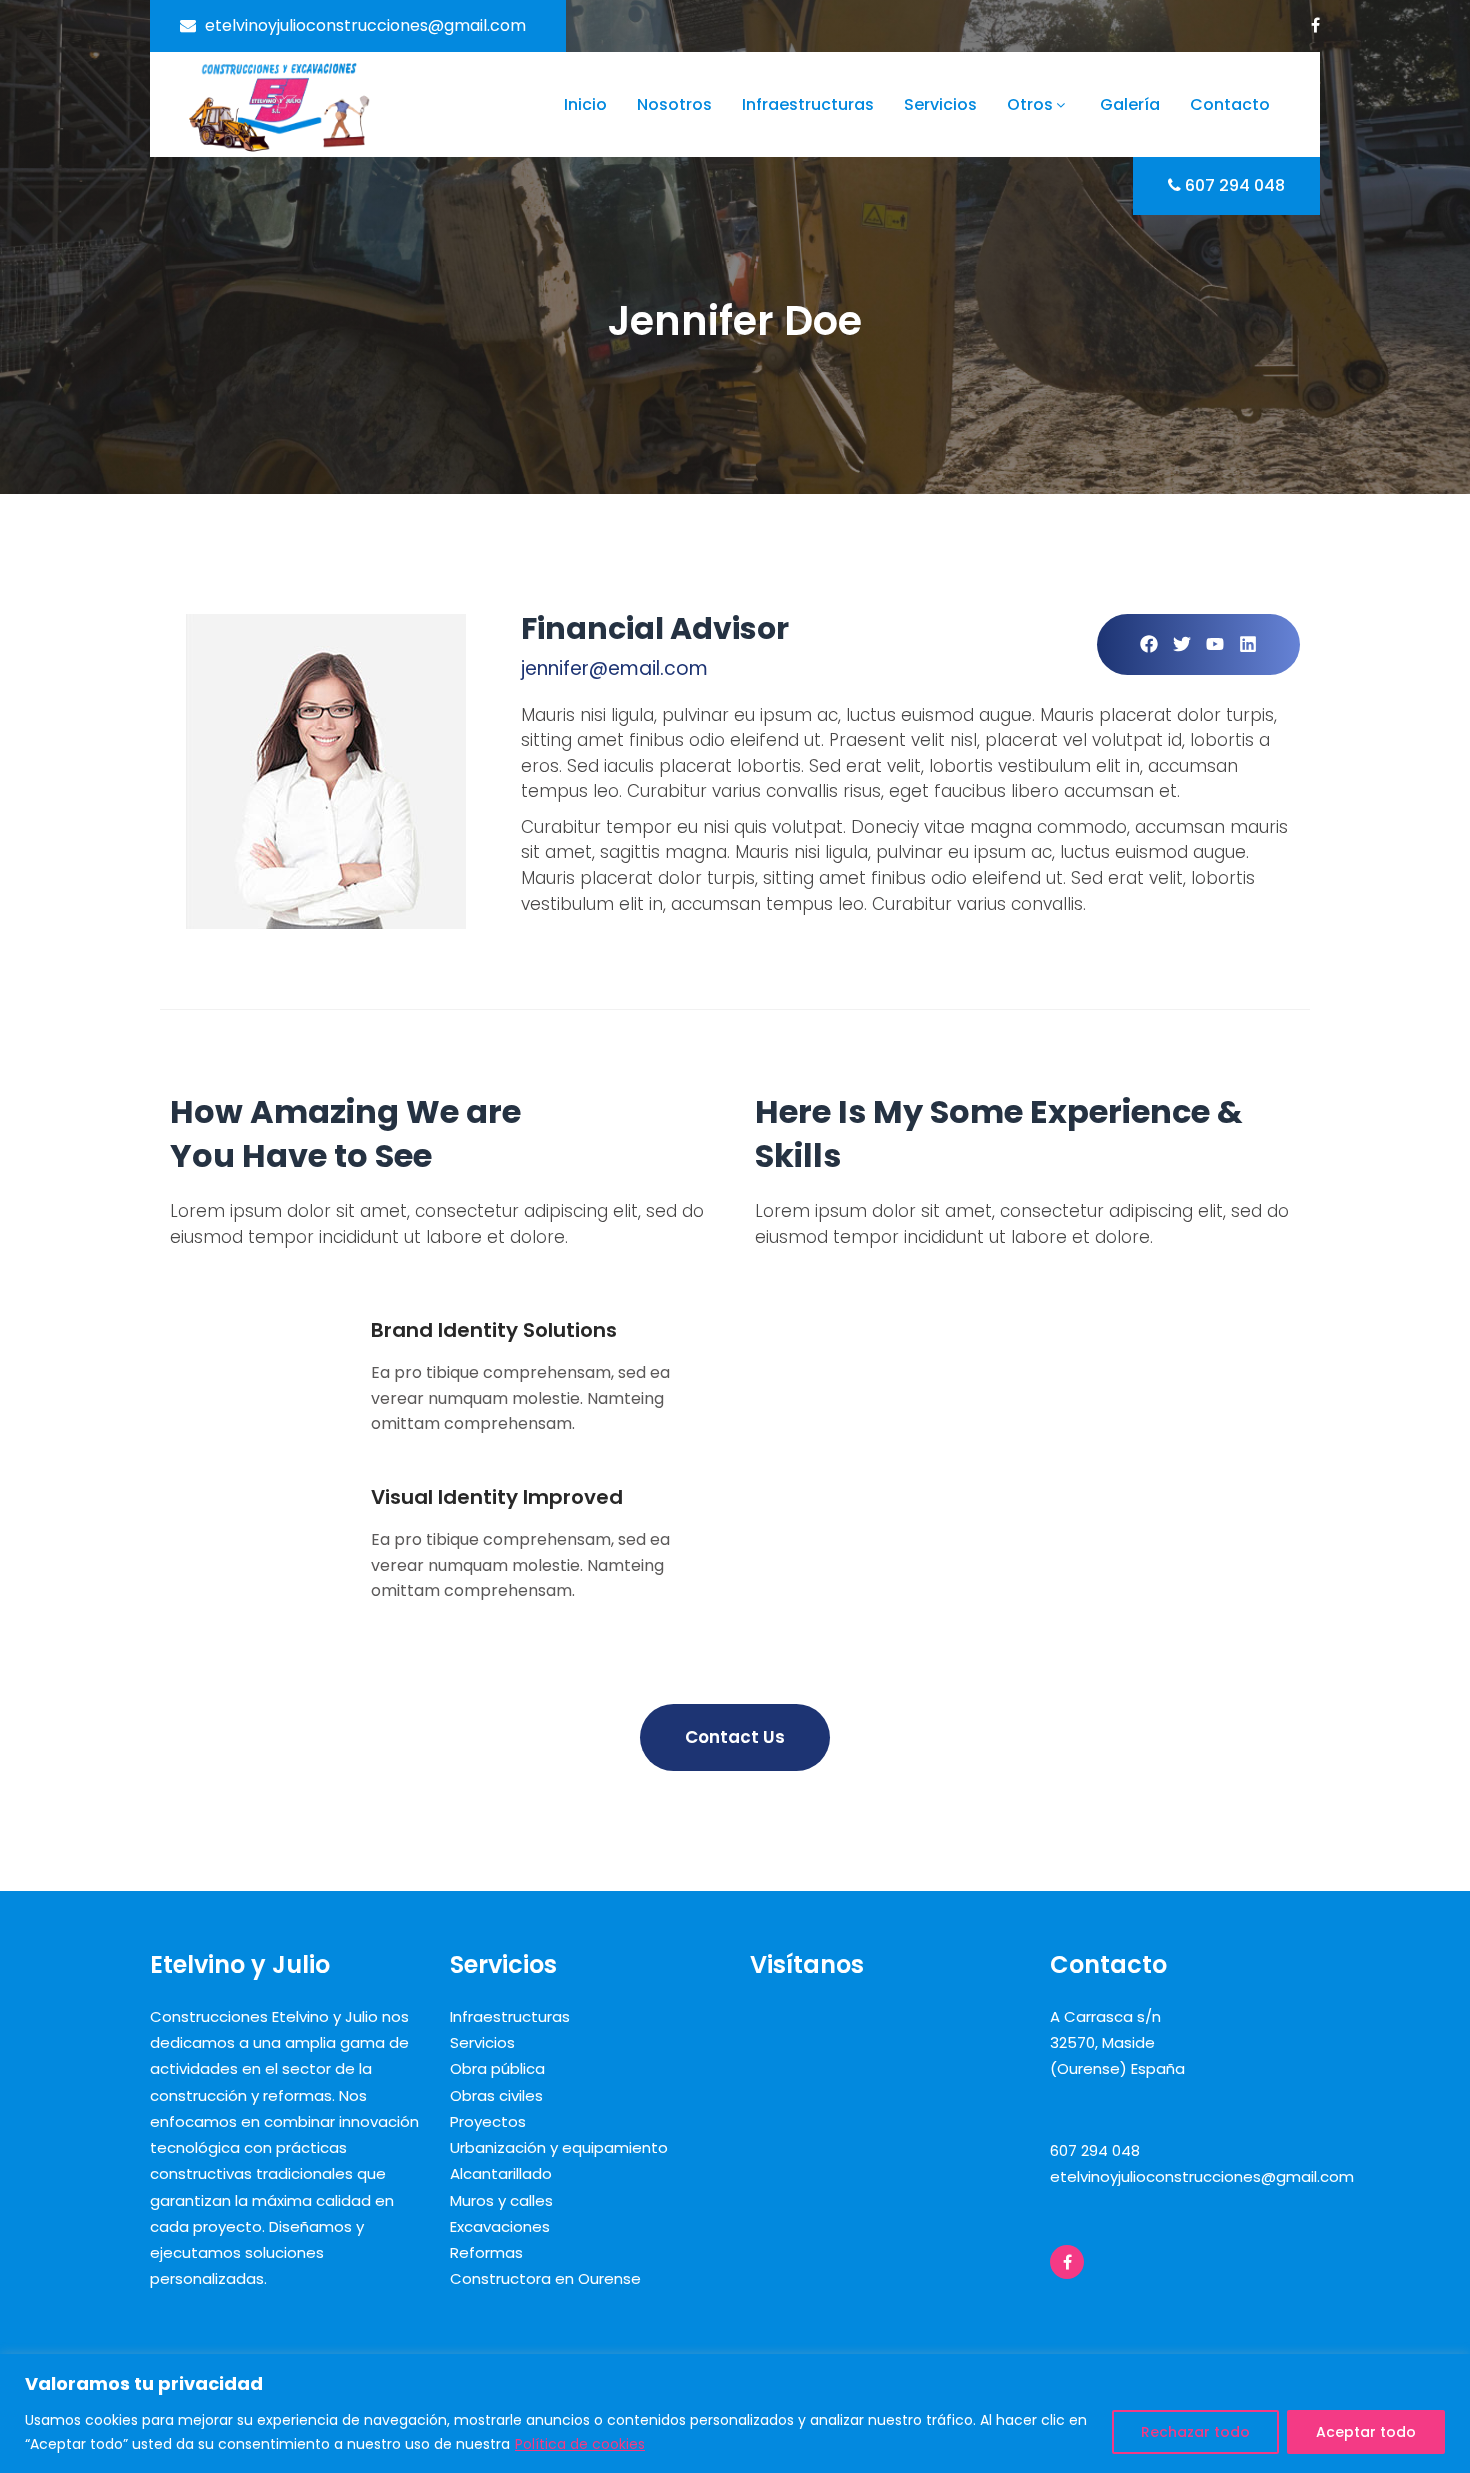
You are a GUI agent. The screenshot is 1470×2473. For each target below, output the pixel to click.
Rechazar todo (1195, 2432)
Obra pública (497, 2068)
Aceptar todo (1366, 2432)
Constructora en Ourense (545, 2278)
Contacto (1230, 104)
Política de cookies (580, 2444)
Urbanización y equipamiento (559, 2147)
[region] (735, 2413)
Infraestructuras (808, 104)
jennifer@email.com (614, 668)
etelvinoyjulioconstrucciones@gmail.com (365, 25)
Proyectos (488, 2121)
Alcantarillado (501, 2173)
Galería (1130, 104)
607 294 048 (1235, 185)
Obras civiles (496, 2095)
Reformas (486, 2252)
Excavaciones (500, 2226)
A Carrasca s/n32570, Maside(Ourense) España (1117, 2043)
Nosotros (674, 104)
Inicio (585, 104)
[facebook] (1315, 25)
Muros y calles (501, 2200)
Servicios (940, 104)
